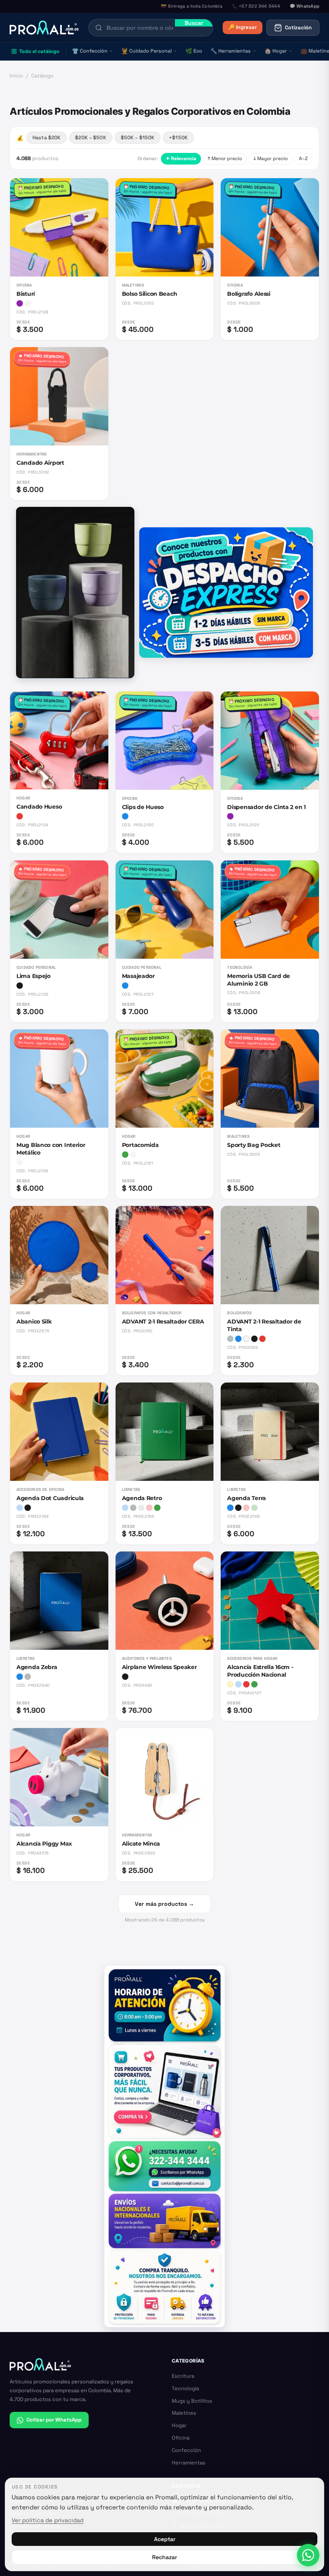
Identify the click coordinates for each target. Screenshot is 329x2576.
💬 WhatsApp (305, 6)
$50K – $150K (138, 138)
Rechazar (164, 2557)
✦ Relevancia (181, 159)
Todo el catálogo (39, 51)
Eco (194, 51)
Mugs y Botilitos (192, 2401)
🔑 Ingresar (243, 27)
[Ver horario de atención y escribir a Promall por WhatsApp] (164, 2146)
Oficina (181, 2438)
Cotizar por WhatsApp (54, 2420)
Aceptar (165, 2539)
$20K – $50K (90, 138)
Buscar (194, 23)
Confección (90, 51)
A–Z (303, 159)
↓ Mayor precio (270, 159)
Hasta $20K (47, 138)
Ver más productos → (164, 1904)
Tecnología (185, 2388)
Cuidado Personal (146, 51)
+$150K (178, 138)
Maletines (184, 2413)
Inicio (16, 76)
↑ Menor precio (225, 159)
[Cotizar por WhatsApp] (308, 2555)
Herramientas (231, 51)
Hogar (276, 51)
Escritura (183, 2376)
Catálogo (42, 76)
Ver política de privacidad (48, 2520)
